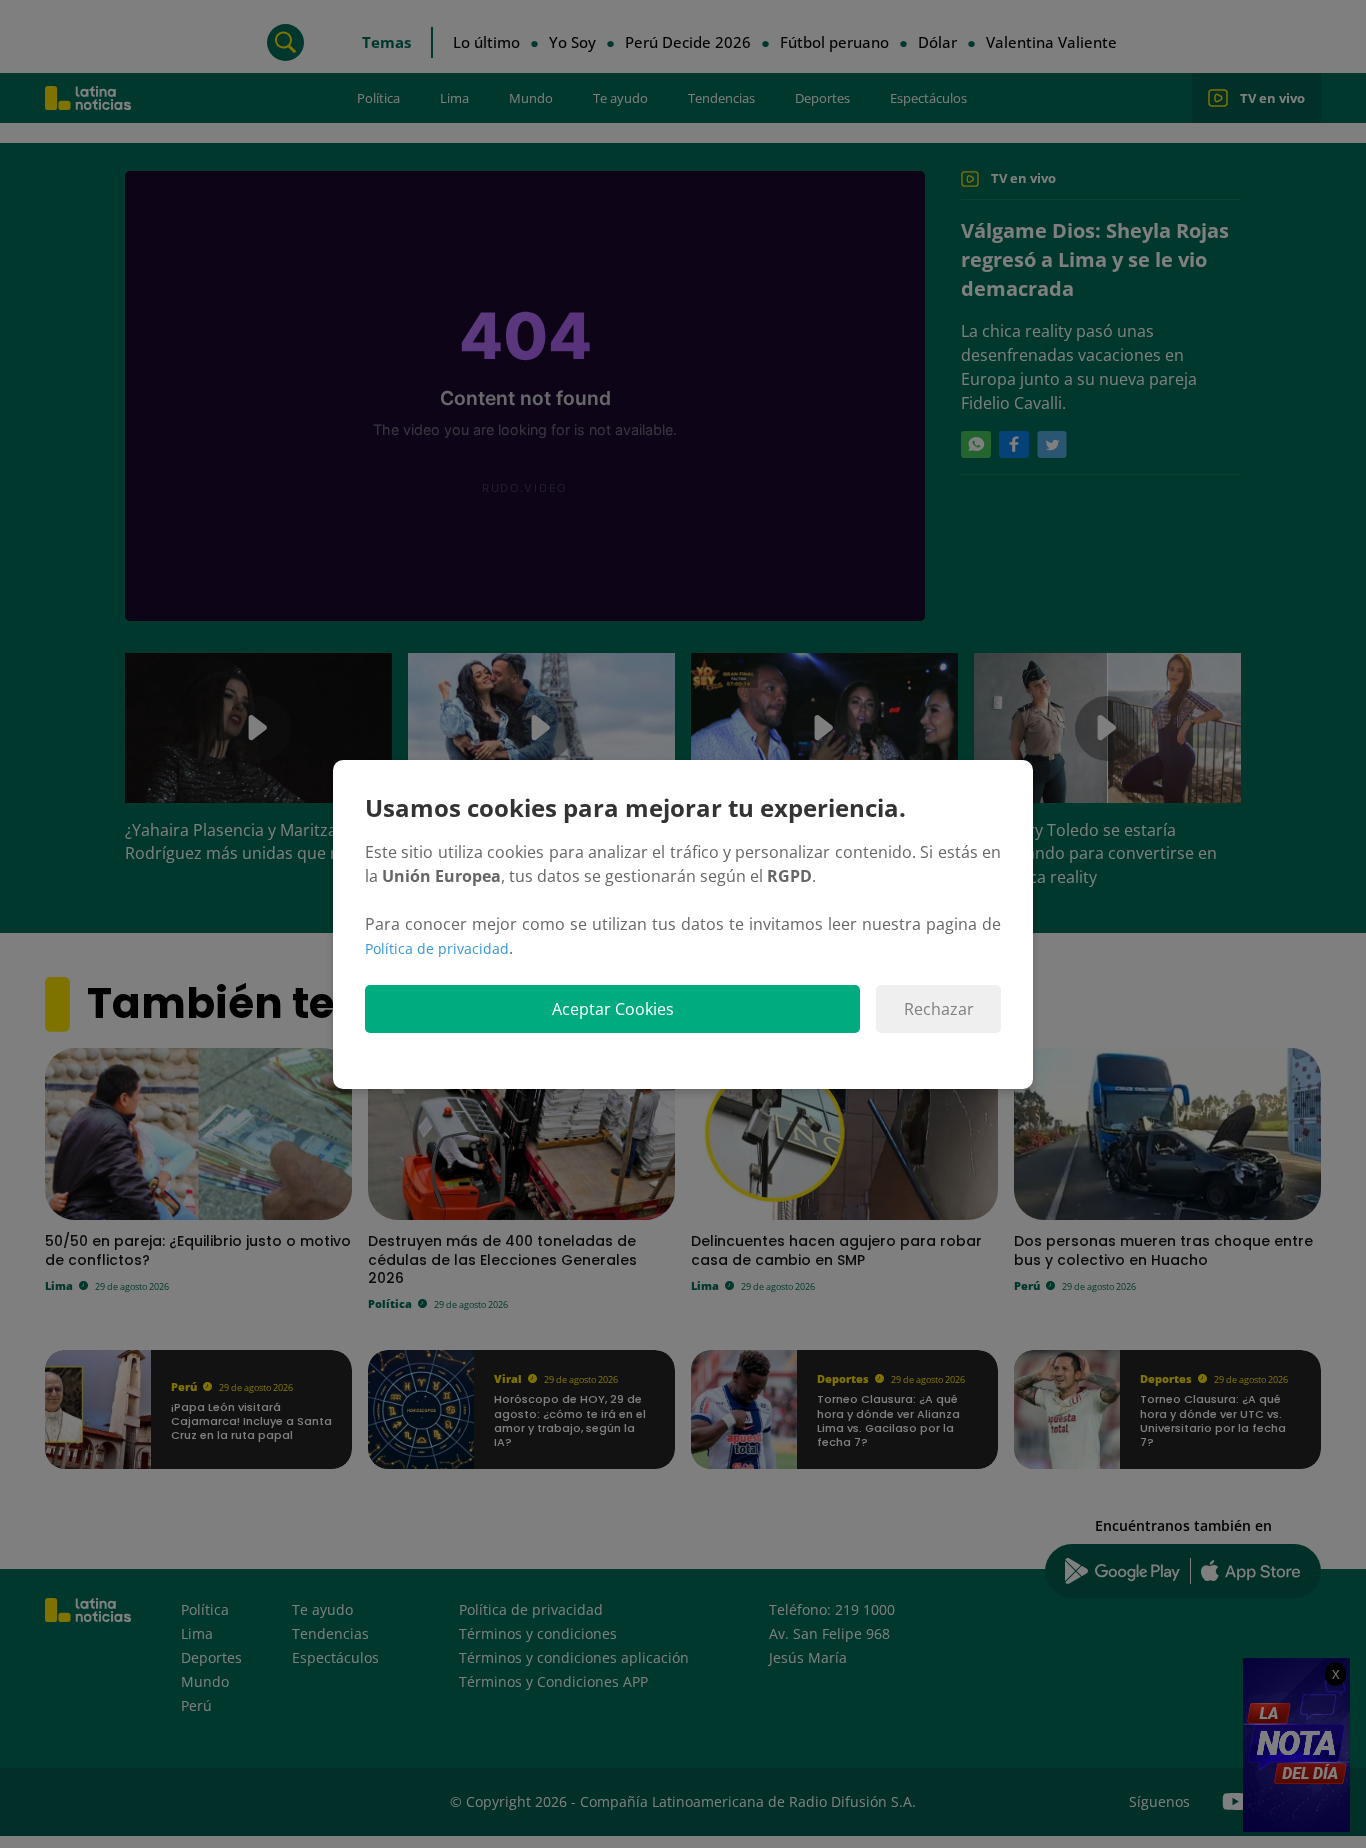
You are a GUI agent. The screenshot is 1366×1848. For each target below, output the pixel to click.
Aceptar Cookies (613, 1009)
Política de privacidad (437, 948)
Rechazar (939, 1009)
